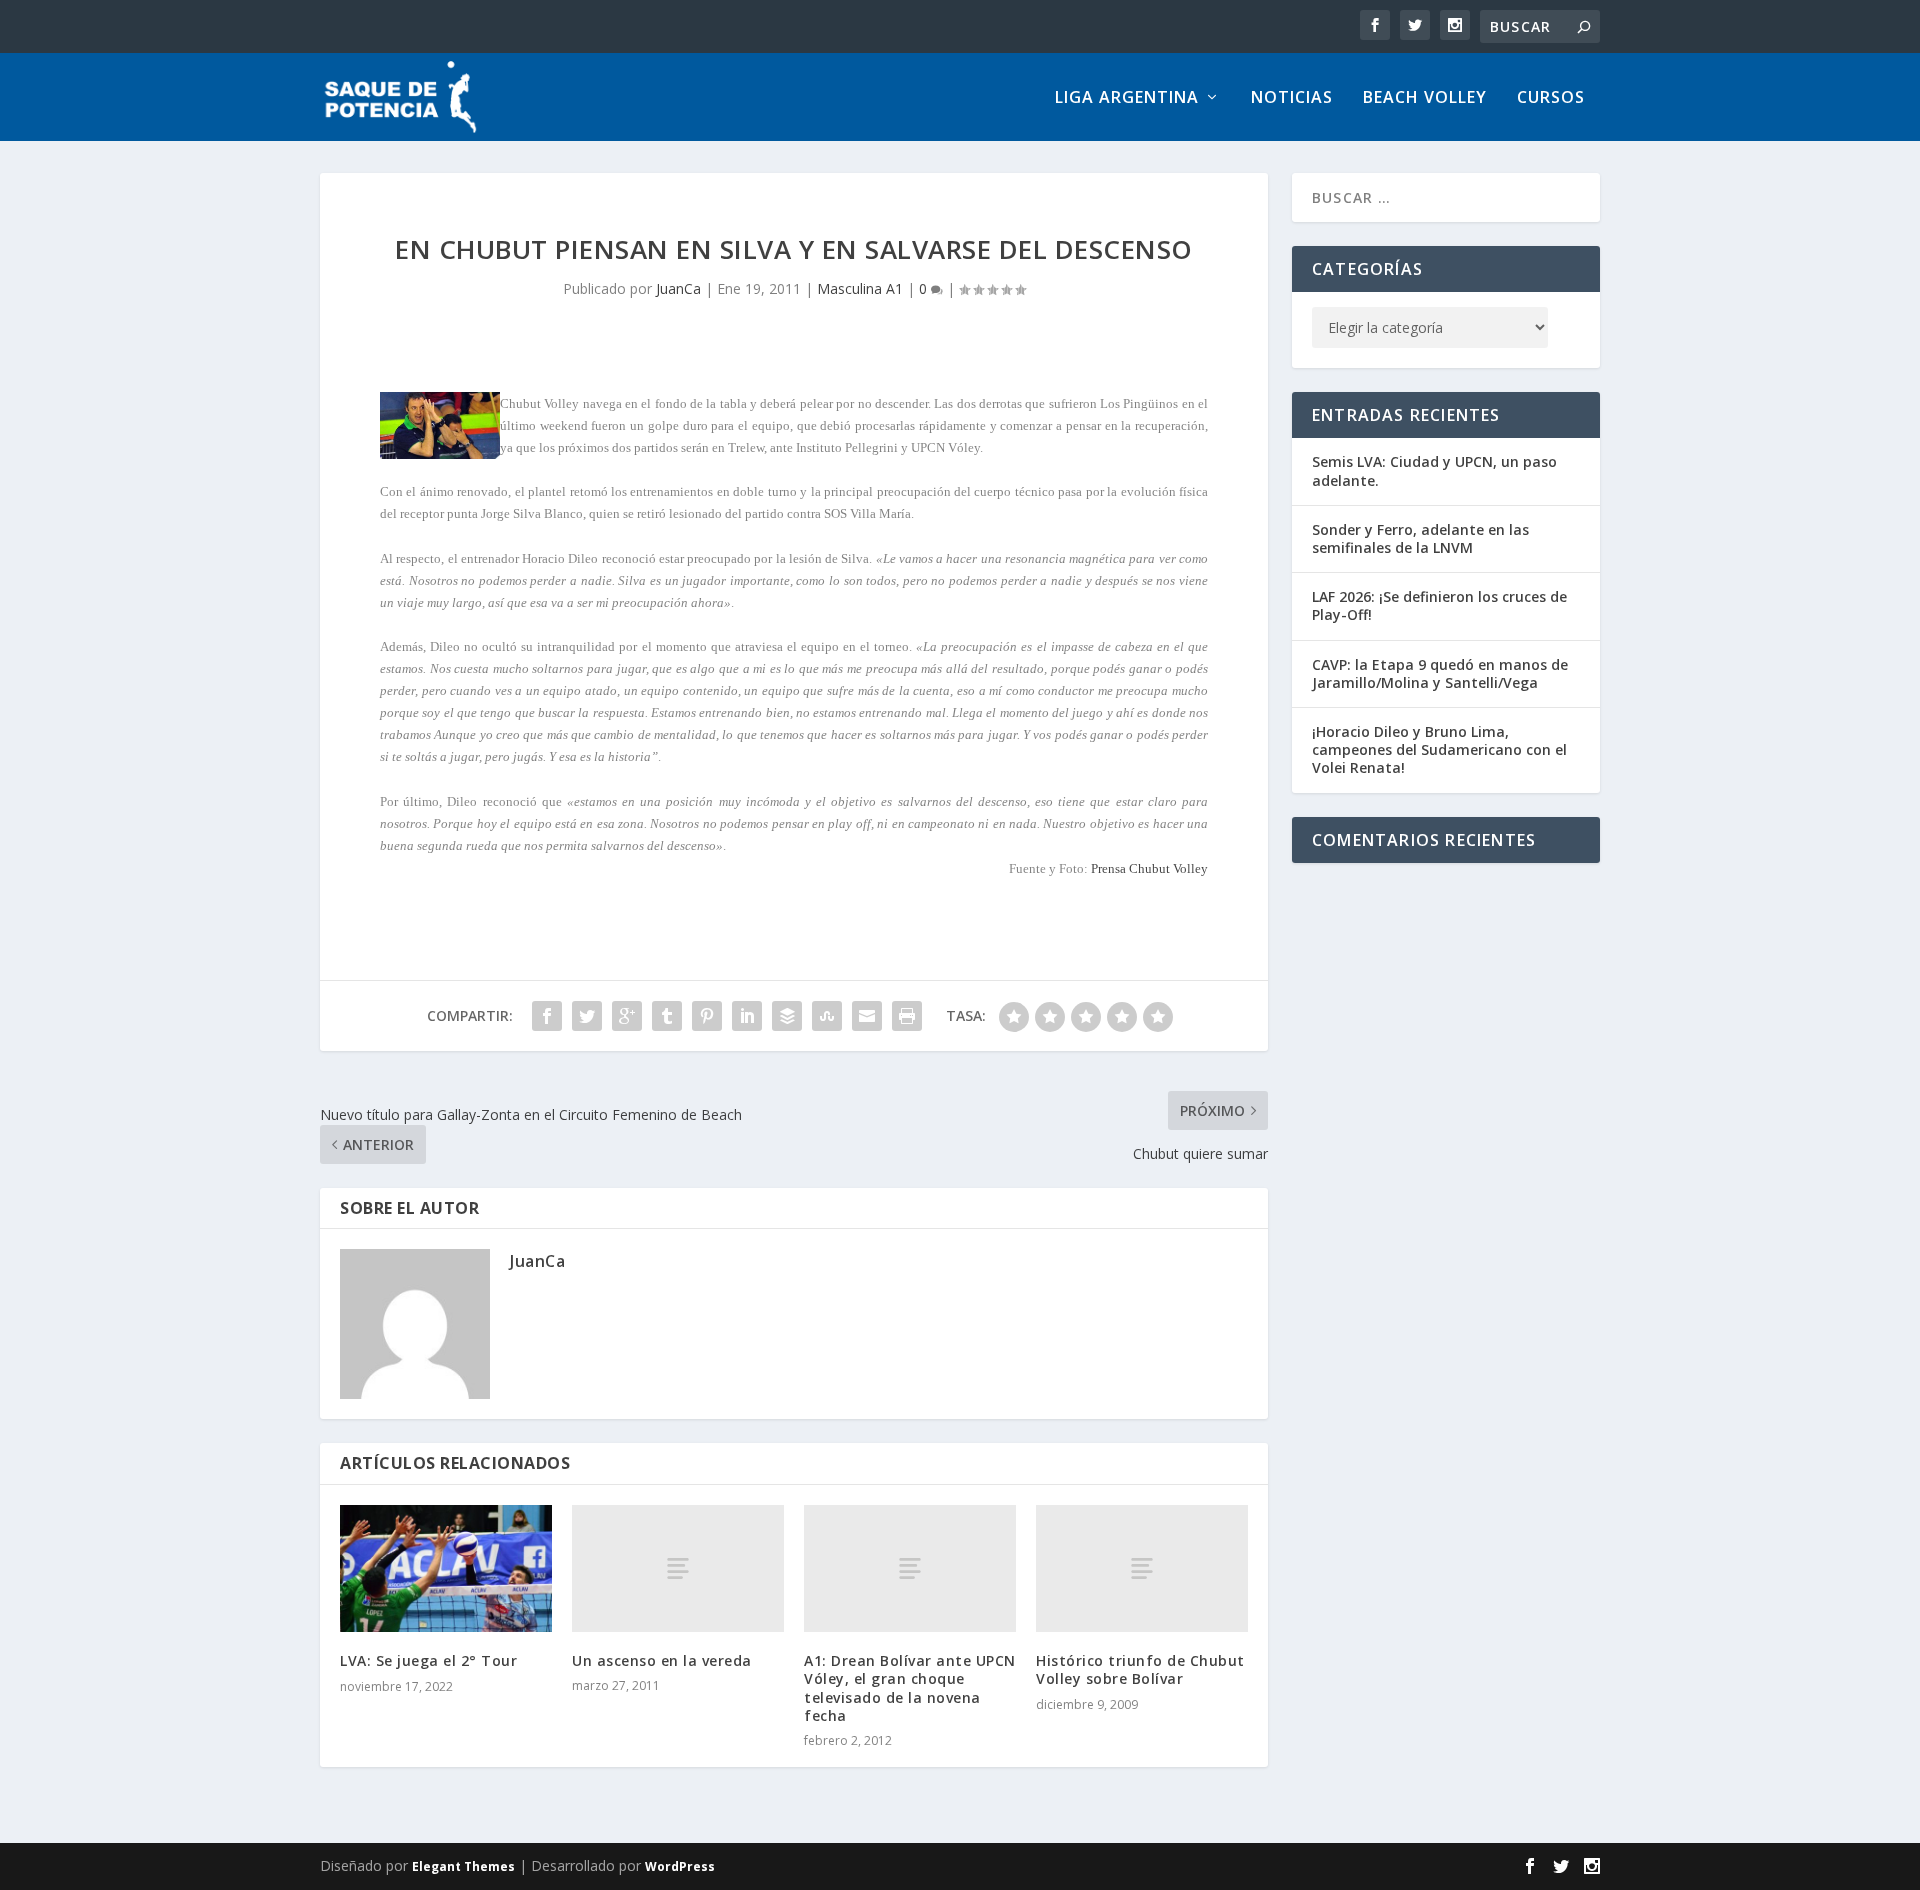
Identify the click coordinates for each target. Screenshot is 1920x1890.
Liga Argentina (1127, 98)
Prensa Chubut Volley (1149, 868)
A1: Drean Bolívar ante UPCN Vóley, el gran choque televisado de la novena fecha (910, 1688)
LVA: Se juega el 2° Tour (428, 1660)
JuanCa (678, 288)
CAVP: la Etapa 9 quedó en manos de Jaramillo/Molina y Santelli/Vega (1440, 673)
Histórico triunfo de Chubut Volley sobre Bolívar (1140, 1669)
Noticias (1292, 98)
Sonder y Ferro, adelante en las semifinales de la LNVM (1420, 538)
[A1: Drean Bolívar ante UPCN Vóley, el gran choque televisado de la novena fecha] (910, 1568)
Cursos (1551, 98)
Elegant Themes (463, 1866)
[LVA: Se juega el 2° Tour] (446, 1568)
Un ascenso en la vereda (662, 1660)
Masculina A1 (860, 288)
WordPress (680, 1866)
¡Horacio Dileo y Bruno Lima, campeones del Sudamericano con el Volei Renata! (1439, 749)
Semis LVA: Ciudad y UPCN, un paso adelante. (1434, 470)
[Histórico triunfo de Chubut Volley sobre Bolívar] (1142, 1568)
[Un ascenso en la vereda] (678, 1568)
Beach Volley (1425, 98)
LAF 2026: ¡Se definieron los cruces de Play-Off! (1439, 605)
